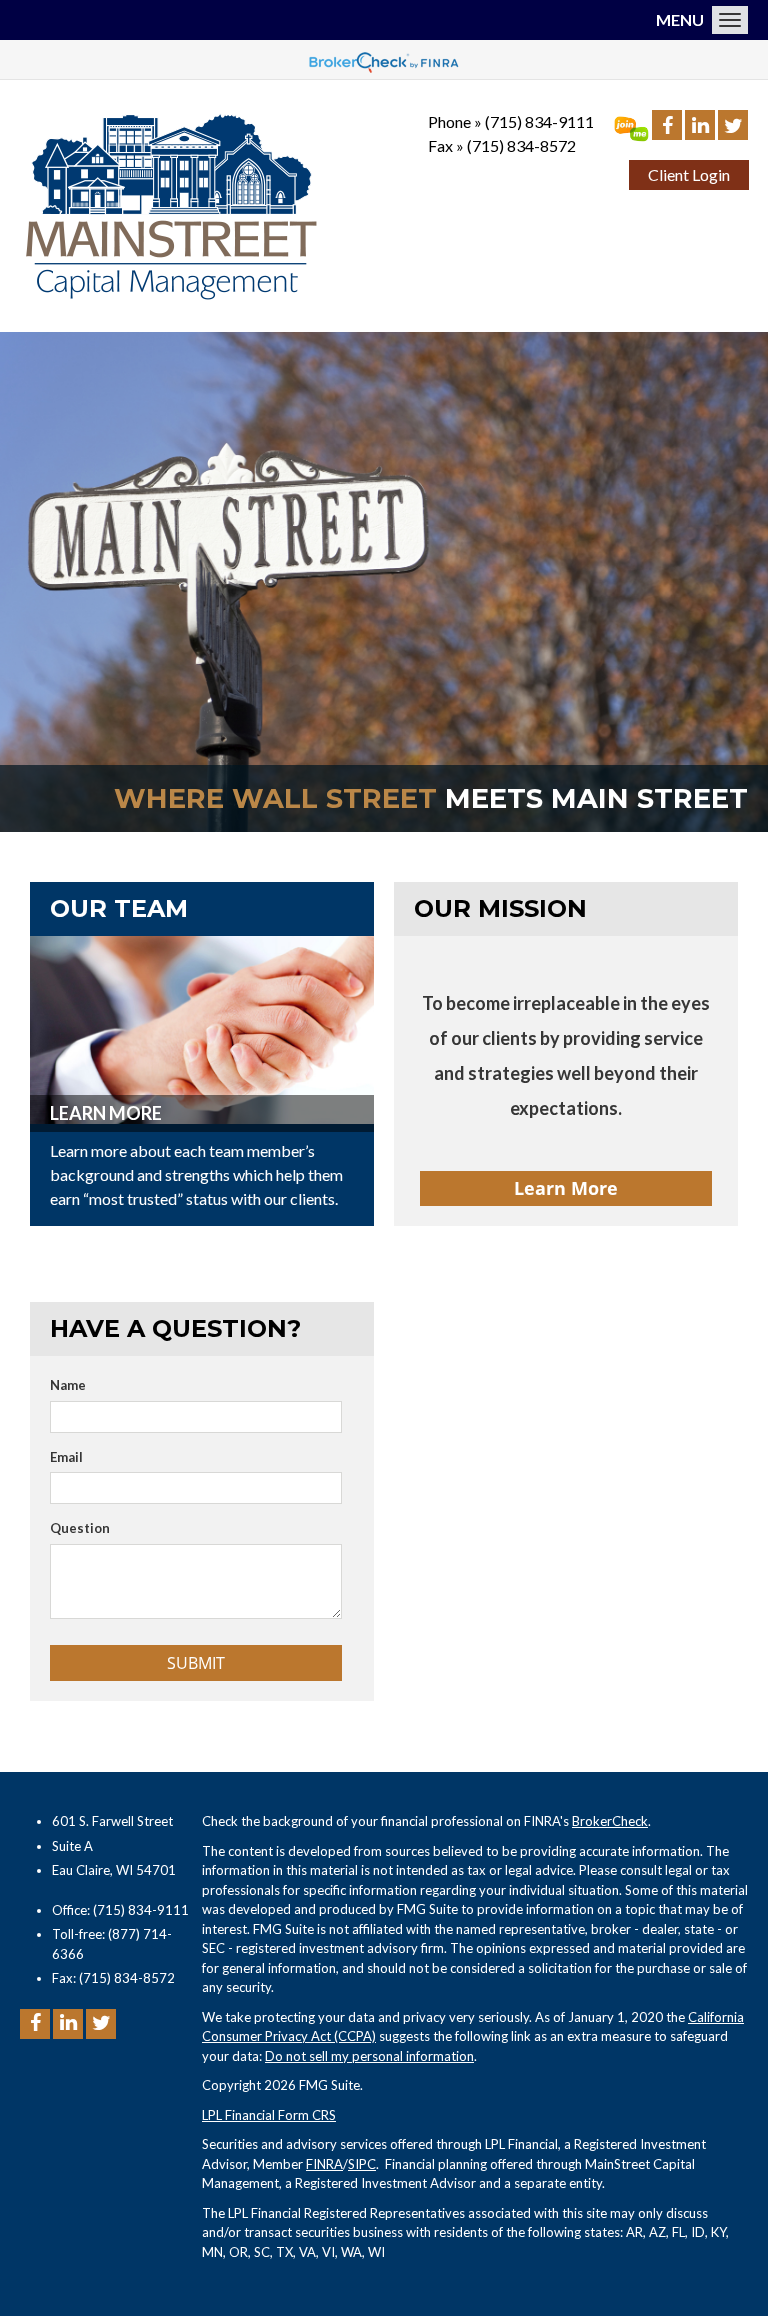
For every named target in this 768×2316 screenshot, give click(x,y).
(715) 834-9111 (539, 121)
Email (66, 1457)
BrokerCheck (610, 1821)
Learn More (106, 1113)
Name (68, 1385)
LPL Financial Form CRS (269, 2115)
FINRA (324, 2164)
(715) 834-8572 (521, 145)
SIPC (362, 2164)
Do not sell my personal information (369, 2056)
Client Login (689, 174)
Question (80, 1528)
